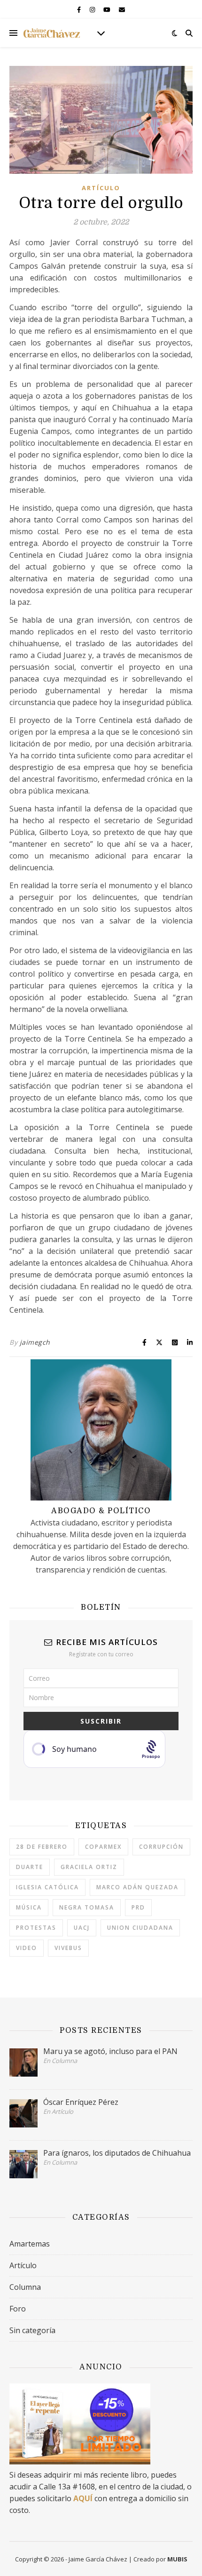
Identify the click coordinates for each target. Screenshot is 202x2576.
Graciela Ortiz (89, 1867)
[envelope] (122, 9)
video (27, 1948)
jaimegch (35, 1342)
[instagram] (93, 9)
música (29, 1907)
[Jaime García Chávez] (52, 33)
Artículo (101, 188)
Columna (25, 2287)
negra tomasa (87, 1907)
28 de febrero (42, 1847)
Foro (18, 2309)
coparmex (103, 1847)
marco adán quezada (137, 1887)
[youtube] (108, 9)
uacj (82, 1928)
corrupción (161, 1847)
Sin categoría (32, 2330)
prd (138, 1907)
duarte (30, 1867)
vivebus (68, 1948)
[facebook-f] (80, 9)
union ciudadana (140, 1928)
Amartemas (30, 2244)
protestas (36, 1928)
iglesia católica (47, 1887)
